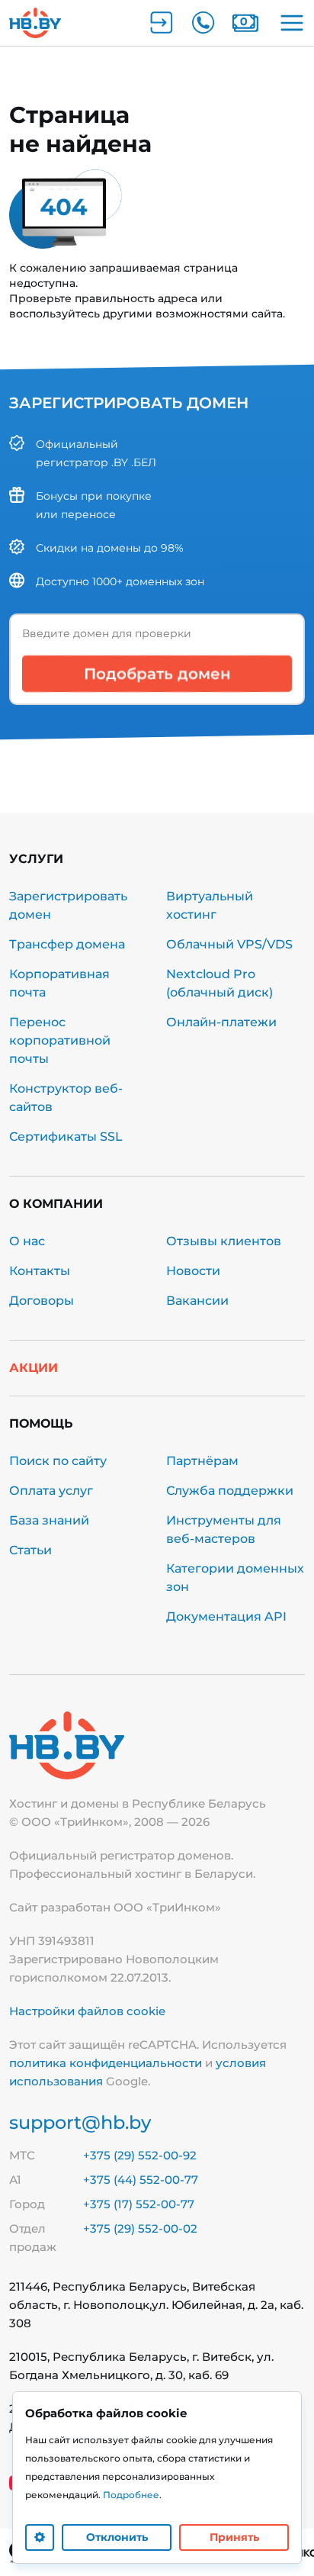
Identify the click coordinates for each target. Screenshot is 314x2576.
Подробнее (131, 2495)
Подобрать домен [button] (157, 674)
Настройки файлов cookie (87, 2011)
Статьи (30, 1550)
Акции (34, 1368)
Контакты (40, 1271)
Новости (193, 1271)
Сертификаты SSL (66, 1137)
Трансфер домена (67, 944)
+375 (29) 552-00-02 (140, 2228)
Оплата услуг (51, 1491)
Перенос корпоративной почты (60, 1040)
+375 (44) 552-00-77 (141, 2180)
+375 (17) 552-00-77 (139, 2204)
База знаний (49, 1520)
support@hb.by (80, 2122)
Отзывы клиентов (224, 1241)
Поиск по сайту (58, 1461)
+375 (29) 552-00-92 (140, 2155)
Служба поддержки (230, 1491)
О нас (27, 1241)
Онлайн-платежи (221, 1022)
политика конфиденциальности (106, 2063)
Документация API (226, 1616)
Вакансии (197, 1301)
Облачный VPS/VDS (229, 944)
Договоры (42, 1301)
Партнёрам (202, 1461)
